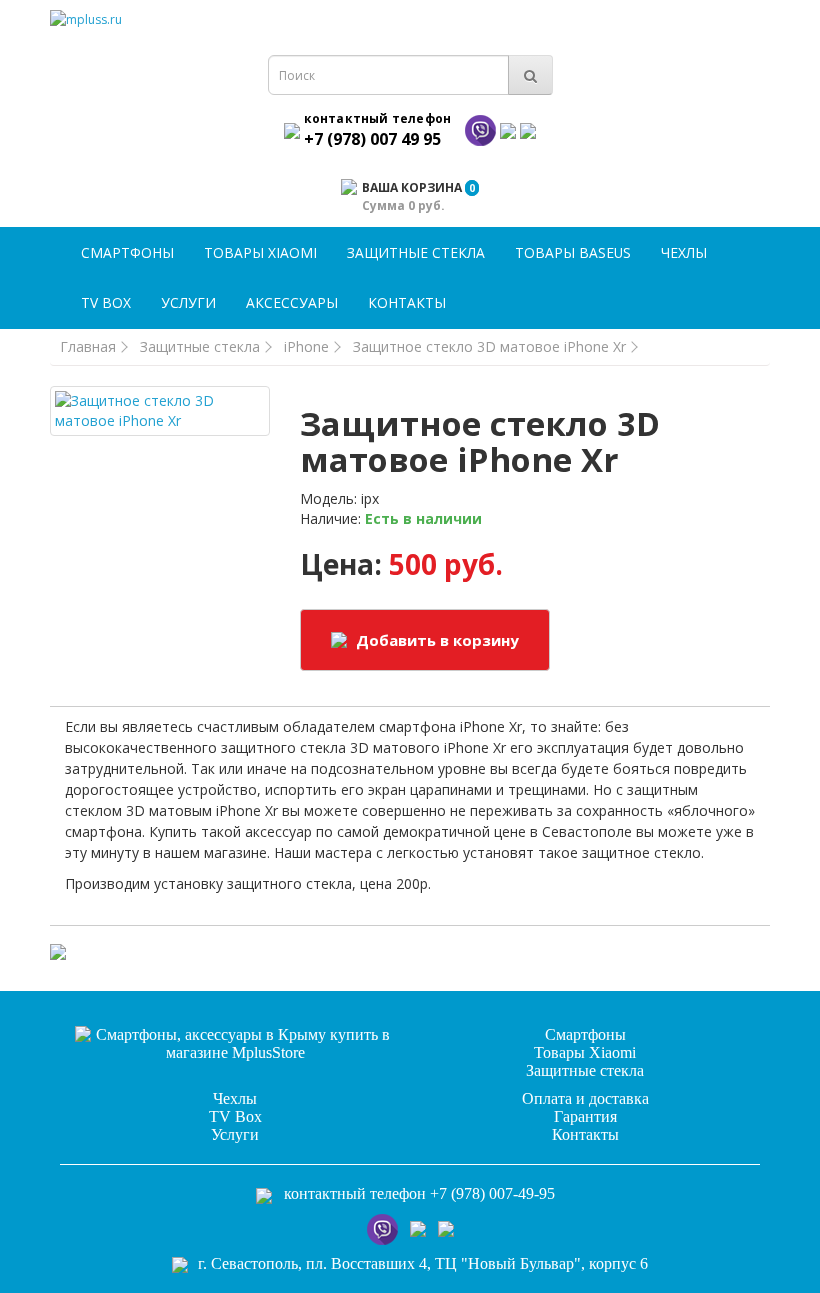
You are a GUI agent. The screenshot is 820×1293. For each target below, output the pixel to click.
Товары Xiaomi (260, 252)
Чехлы (684, 252)
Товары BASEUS (573, 252)
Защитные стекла (416, 252)
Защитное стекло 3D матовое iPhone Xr (489, 346)
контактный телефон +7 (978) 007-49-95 (419, 1193)
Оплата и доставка (585, 1098)
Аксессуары (292, 302)
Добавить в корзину (435, 640)
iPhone (306, 346)
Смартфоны (127, 252)
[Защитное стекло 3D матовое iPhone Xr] (160, 411)
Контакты (407, 302)
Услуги (188, 302)
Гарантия (585, 1116)
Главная (88, 346)
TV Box (106, 302)
